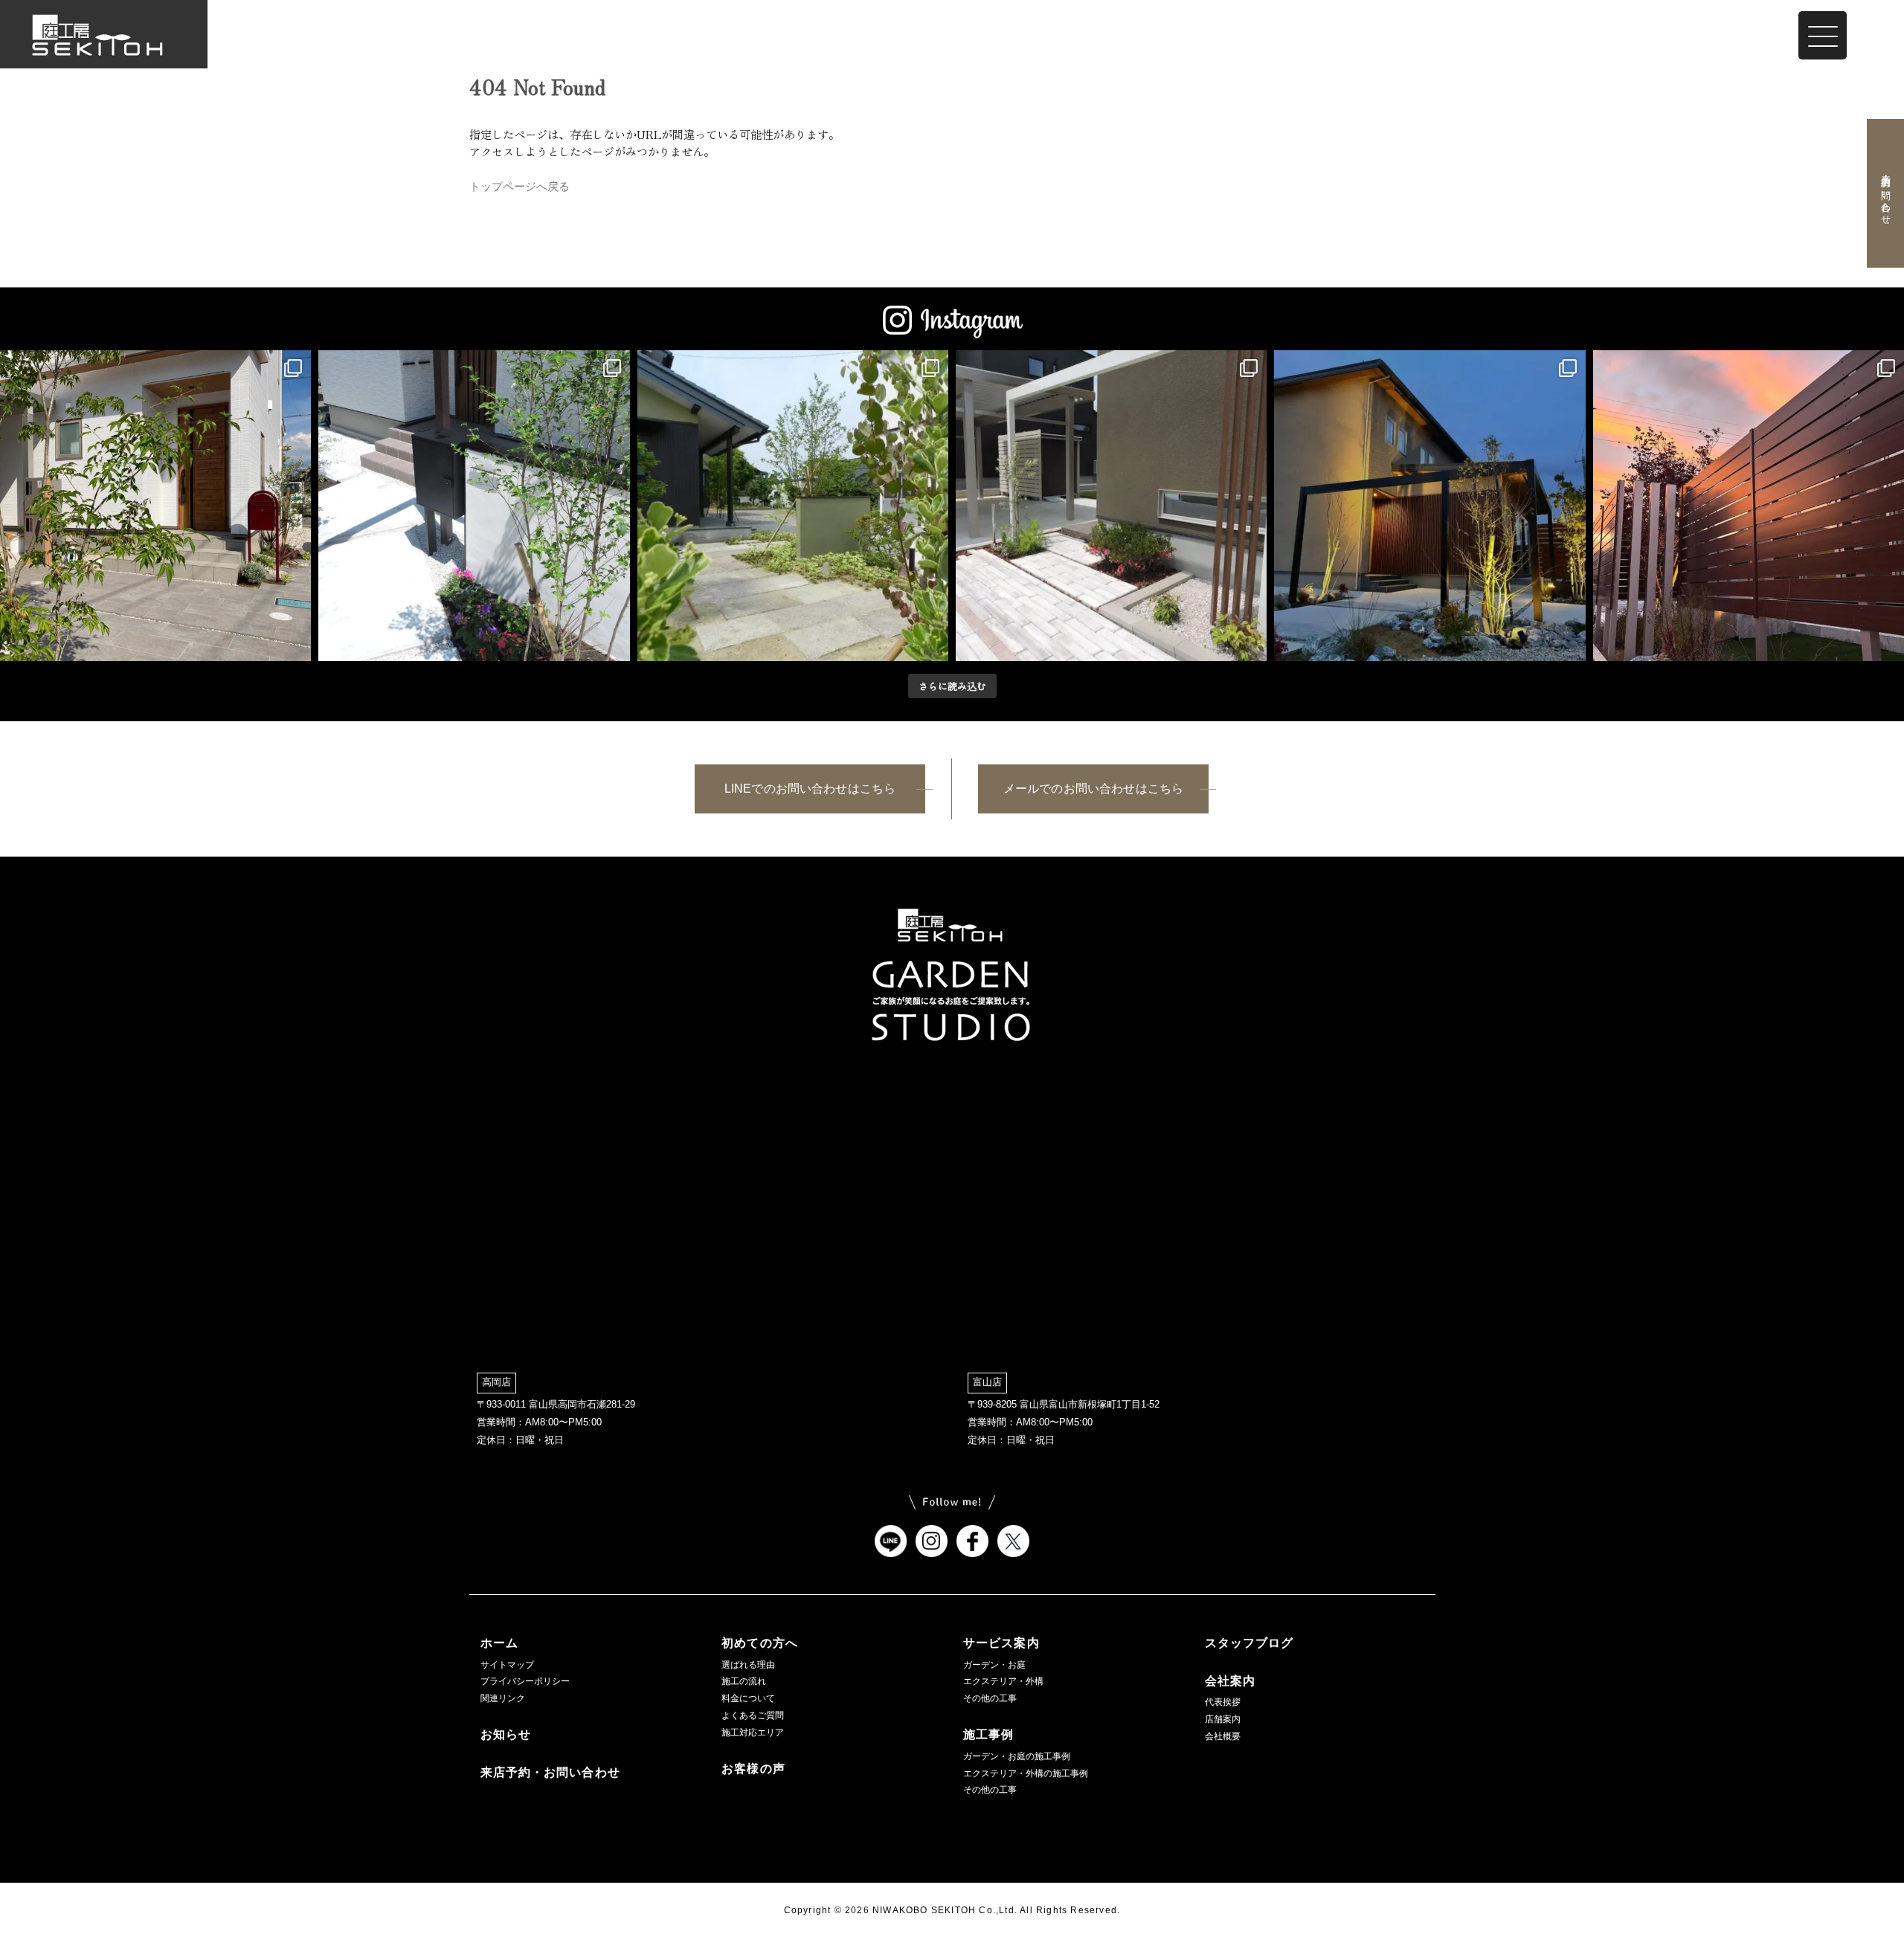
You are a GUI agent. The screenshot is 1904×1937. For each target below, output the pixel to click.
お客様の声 (753, 1769)
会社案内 (1230, 1681)
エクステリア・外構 (1003, 1681)
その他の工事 (990, 1698)
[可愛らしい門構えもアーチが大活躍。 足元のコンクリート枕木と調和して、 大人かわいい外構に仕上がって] (1111, 506)
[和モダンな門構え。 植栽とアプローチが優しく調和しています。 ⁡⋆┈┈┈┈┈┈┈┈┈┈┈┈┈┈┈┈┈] (793, 506)
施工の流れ (744, 1681)
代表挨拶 (1223, 1702)
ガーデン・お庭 (994, 1665)
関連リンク (503, 1698)
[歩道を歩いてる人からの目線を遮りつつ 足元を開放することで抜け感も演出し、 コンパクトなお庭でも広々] (1749, 506)
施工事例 (988, 1734)
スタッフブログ (1249, 1643)
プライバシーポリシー (525, 1681)
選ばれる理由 (748, 1665)
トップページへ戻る (520, 186)
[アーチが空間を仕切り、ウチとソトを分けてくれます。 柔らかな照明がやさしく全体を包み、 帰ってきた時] (1429, 506)
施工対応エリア (753, 1733)
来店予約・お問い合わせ (1885, 193)
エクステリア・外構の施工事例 (1026, 1773)
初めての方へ (760, 1643)
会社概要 (1223, 1736)
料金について (748, 1698)
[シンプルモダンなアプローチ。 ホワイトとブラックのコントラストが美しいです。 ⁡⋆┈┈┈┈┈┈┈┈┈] (474, 506)
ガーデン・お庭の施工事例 (1017, 1756)
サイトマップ (507, 1665)
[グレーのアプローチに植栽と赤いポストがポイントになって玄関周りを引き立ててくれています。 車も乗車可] (155, 506)
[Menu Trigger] (1823, 35)
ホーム (499, 1643)
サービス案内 (1001, 1643)
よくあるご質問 (753, 1715)
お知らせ (506, 1734)
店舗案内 (1223, 1719)
